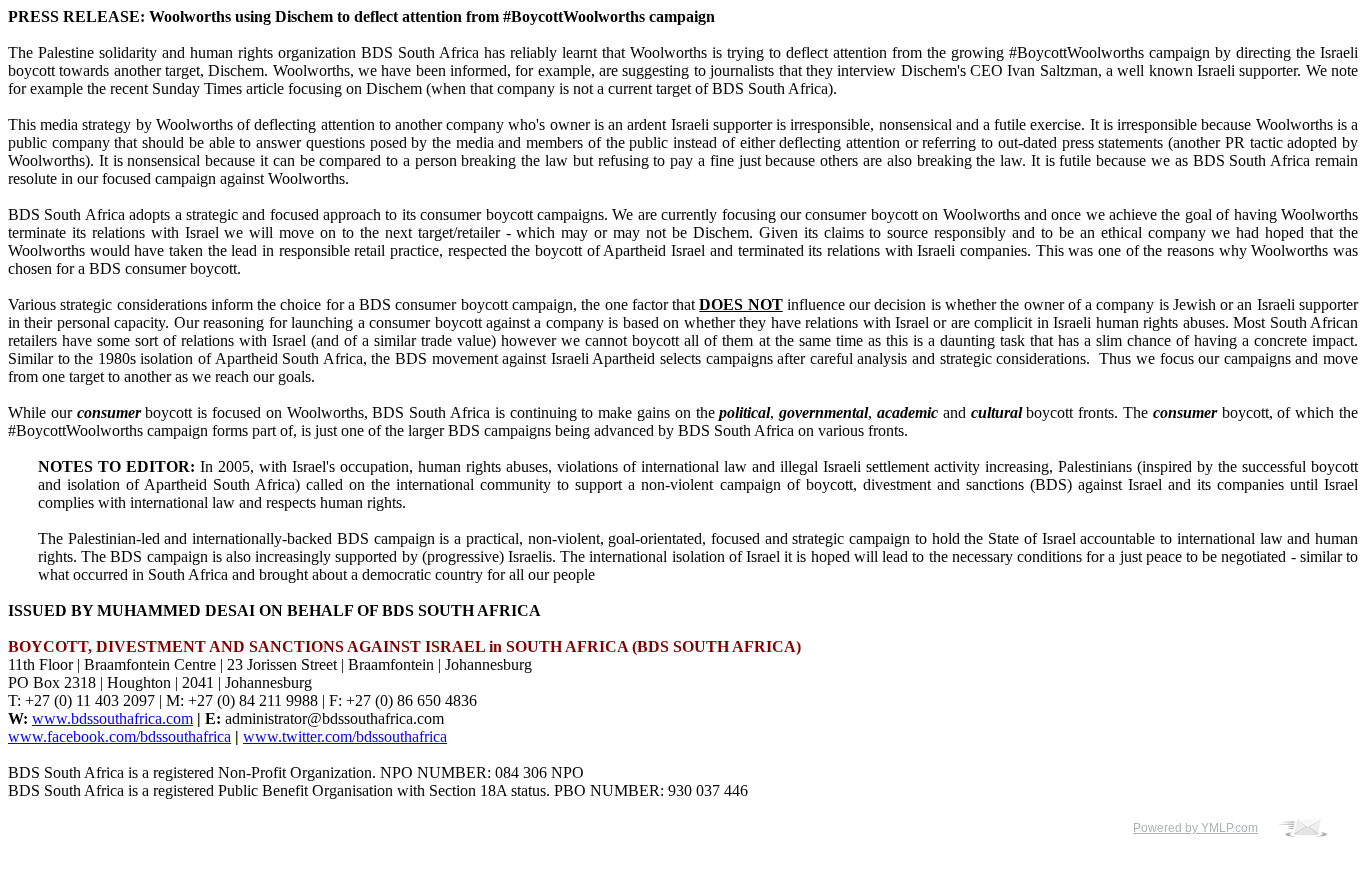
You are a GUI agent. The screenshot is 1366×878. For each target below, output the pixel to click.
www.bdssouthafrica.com (112, 718)
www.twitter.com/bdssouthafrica (345, 736)
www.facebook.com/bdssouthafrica (119, 736)
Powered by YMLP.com (1195, 828)
